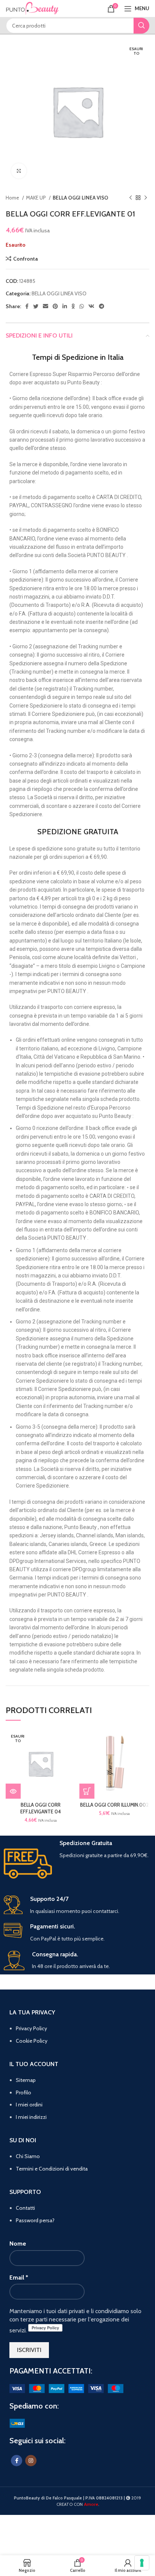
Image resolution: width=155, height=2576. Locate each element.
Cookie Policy (32, 2041)
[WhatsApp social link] (82, 306)
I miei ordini (29, 2105)
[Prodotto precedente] (131, 198)
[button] (87, 1791)
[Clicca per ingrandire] (19, 171)
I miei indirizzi (31, 2117)
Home (13, 198)
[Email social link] (46, 306)
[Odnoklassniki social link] (73, 306)
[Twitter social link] (36, 306)
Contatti (25, 2208)
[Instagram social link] (31, 2461)
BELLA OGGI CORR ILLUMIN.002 (114, 1805)
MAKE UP (36, 198)
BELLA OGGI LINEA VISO (81, 198)
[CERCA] (141, 26)
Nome (18, 2244)
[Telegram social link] (102, 306)
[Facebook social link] (27, 306)
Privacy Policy (31, 2028)
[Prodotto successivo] (146, 198)
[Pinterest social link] (55, 306)
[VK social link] (91, 306)
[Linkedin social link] (65, 306)
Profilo (24, 2092)
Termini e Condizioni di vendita (52, 2169)
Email (19, 2277)
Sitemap (26, 2080)
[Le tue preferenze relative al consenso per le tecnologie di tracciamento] (142, 2563)
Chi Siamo (28, 2156)
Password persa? (35, 2220)
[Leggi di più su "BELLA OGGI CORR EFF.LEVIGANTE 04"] (13, 1791)
